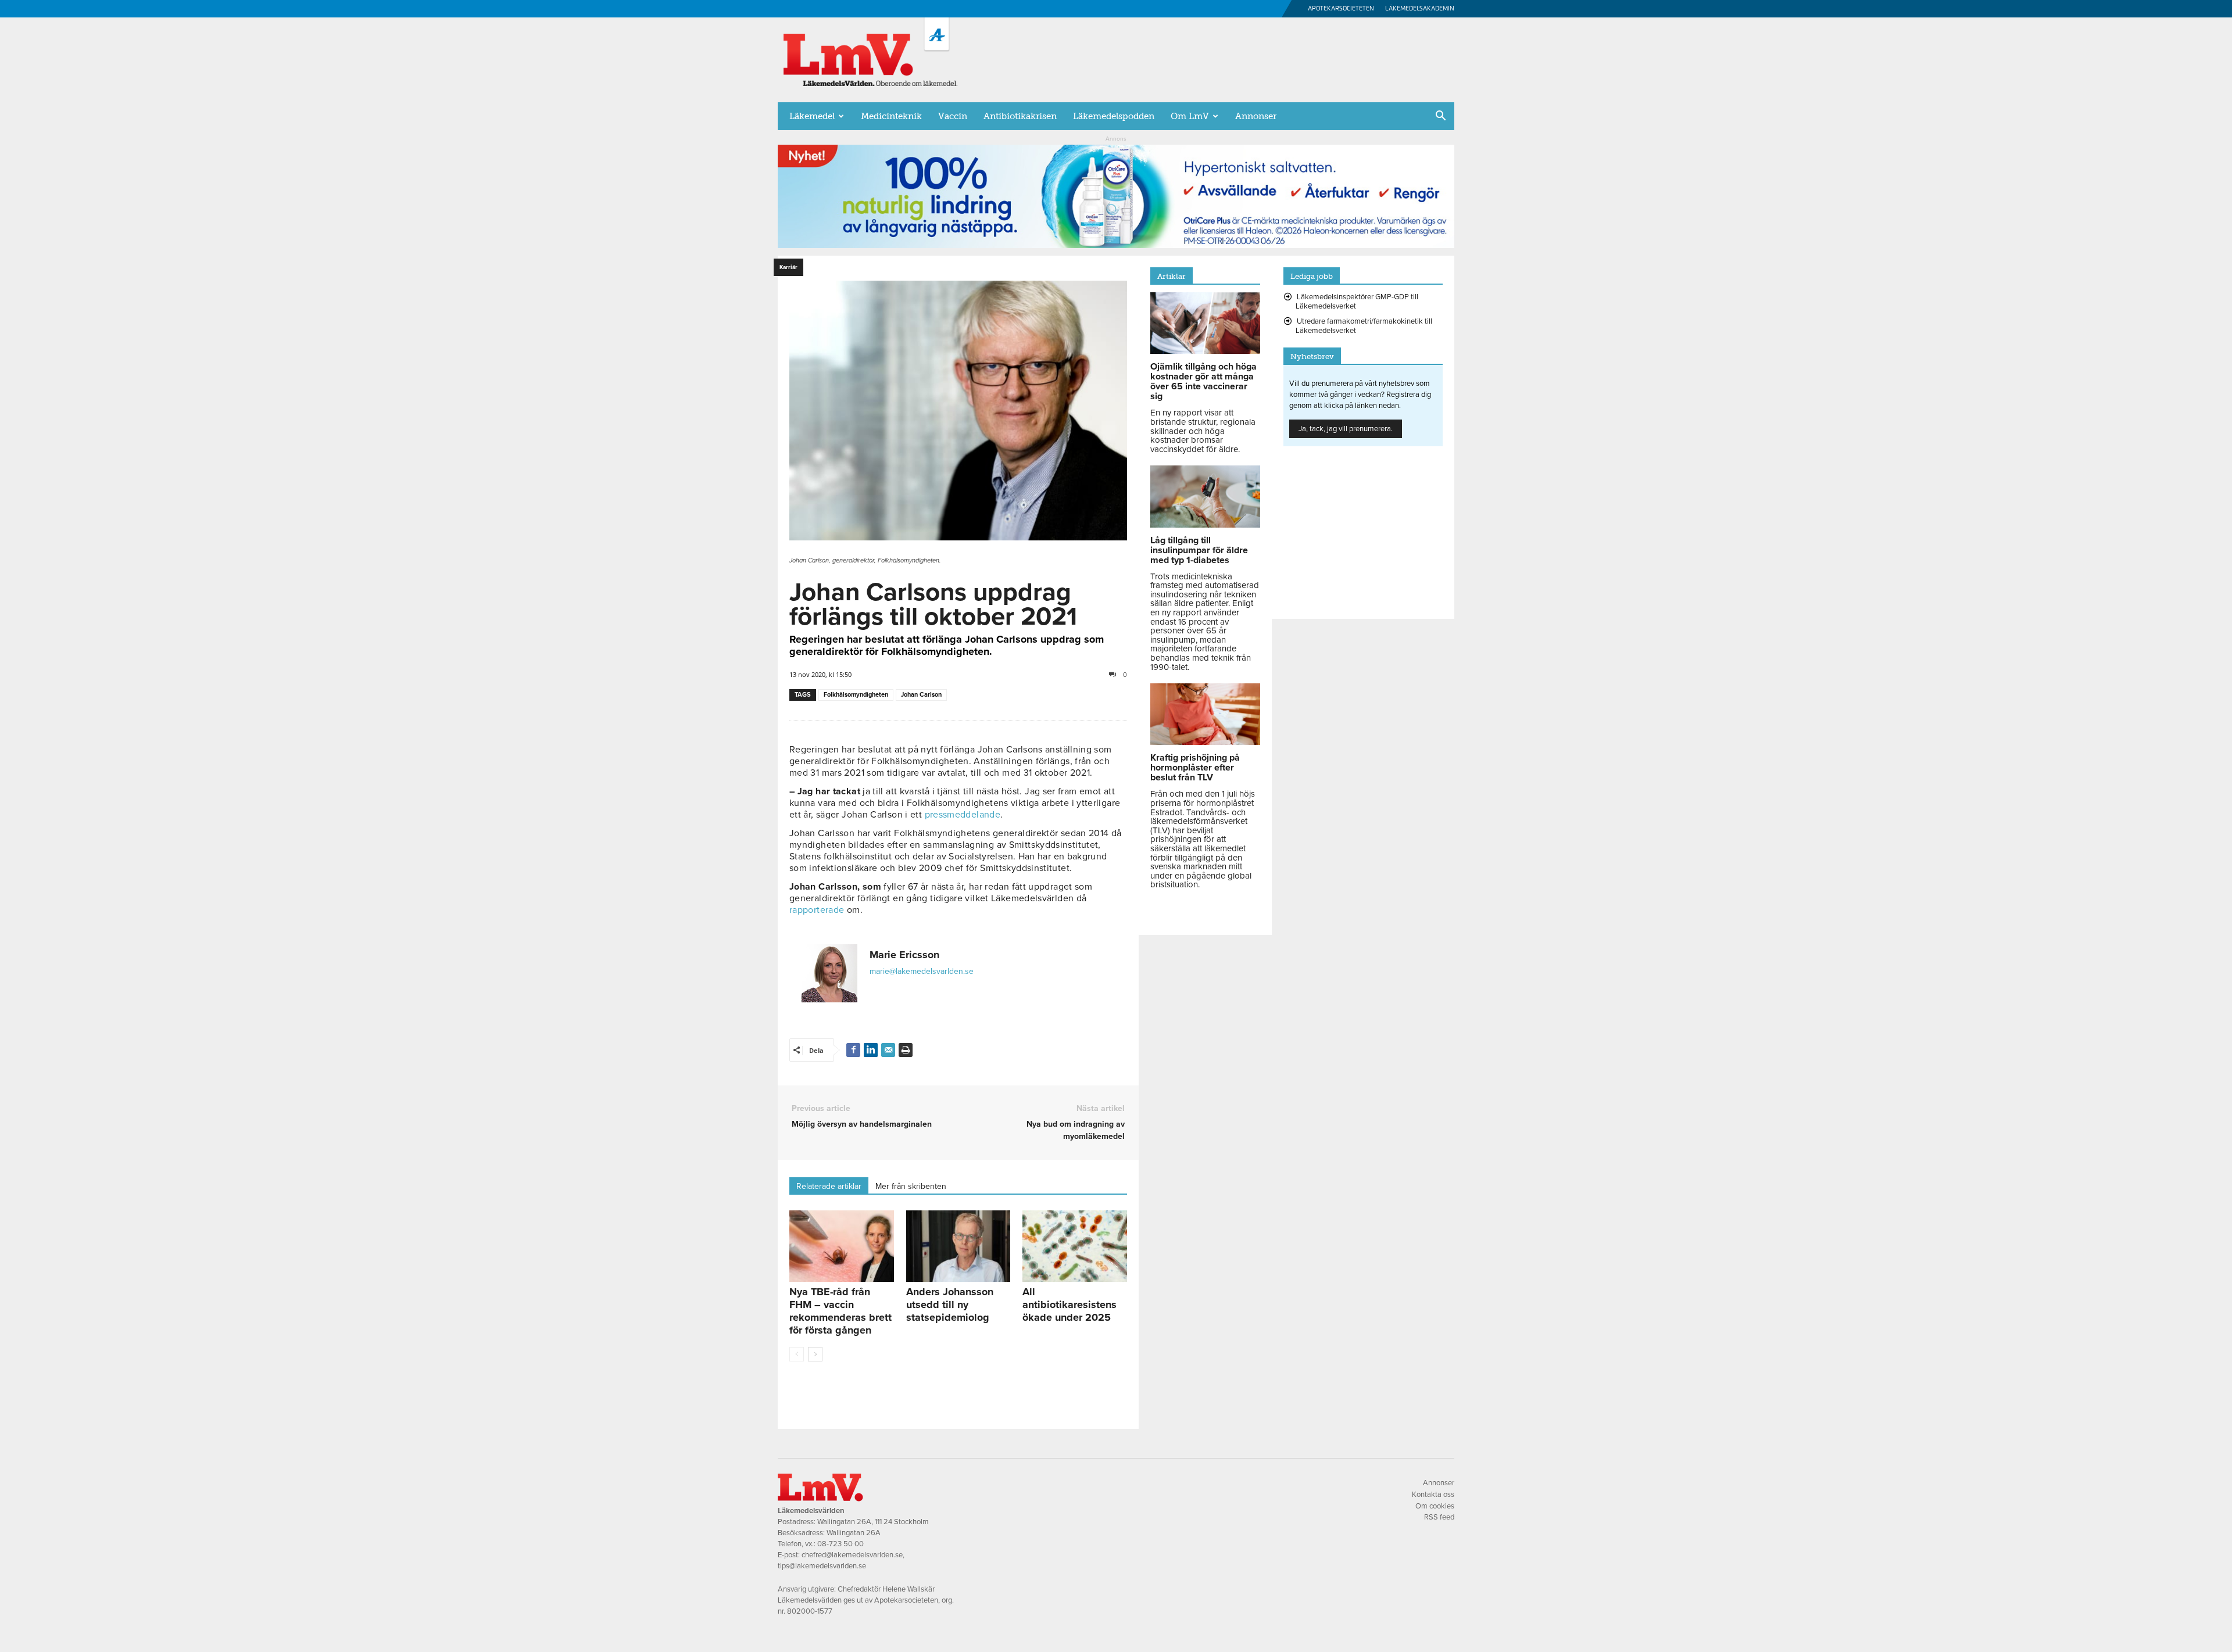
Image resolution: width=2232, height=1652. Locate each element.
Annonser (1256, 116)
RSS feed (1439, 1517)
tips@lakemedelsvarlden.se (822, 1566)
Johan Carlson (921, 695)
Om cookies (1435, 1506)
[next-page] (815, 1354)
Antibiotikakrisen (1020, 116)
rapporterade (817, 910)
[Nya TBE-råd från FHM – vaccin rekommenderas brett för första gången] (842, 1246)
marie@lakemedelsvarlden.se (922, 971)
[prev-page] (797, 1354)
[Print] (906, 1050)
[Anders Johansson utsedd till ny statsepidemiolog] (958, 1246)
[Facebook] (853, 1050)
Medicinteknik (891, 116)
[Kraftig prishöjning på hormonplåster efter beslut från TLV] (1205, 742)
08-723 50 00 (840, 1544)
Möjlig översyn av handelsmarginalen (862, 1124)
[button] (1440, 117)
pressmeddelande (963, 815)
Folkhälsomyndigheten (856, 695)
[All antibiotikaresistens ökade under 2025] (1075, 1246)
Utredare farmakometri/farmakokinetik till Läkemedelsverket (1364, 326)
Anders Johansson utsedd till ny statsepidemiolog (950, 1305)
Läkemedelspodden (1114, 116)
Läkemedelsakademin (1420, 8)
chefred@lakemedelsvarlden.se (852, 1555)
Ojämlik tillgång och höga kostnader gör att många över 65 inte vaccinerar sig (1203, 381)
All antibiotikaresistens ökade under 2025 (1069, 1305)
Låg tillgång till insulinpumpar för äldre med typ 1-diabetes (1199, 550)
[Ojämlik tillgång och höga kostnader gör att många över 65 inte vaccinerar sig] (1205, 351)
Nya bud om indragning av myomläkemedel (1075, 1130)
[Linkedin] (871, 1050)
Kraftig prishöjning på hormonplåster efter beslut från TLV (1195, 768)
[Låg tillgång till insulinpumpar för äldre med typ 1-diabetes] (1205, 525)
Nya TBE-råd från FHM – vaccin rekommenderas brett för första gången (840, 1311)
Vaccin (953, 116)
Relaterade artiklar (829, 1186)
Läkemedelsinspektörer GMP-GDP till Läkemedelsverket (1357, 302)
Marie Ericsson (904, 955)
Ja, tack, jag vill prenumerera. (1346, 429)
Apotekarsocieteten (1341, 8)
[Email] (888, 1050)
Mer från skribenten (911, 1186)
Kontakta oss (1433, 1495)
